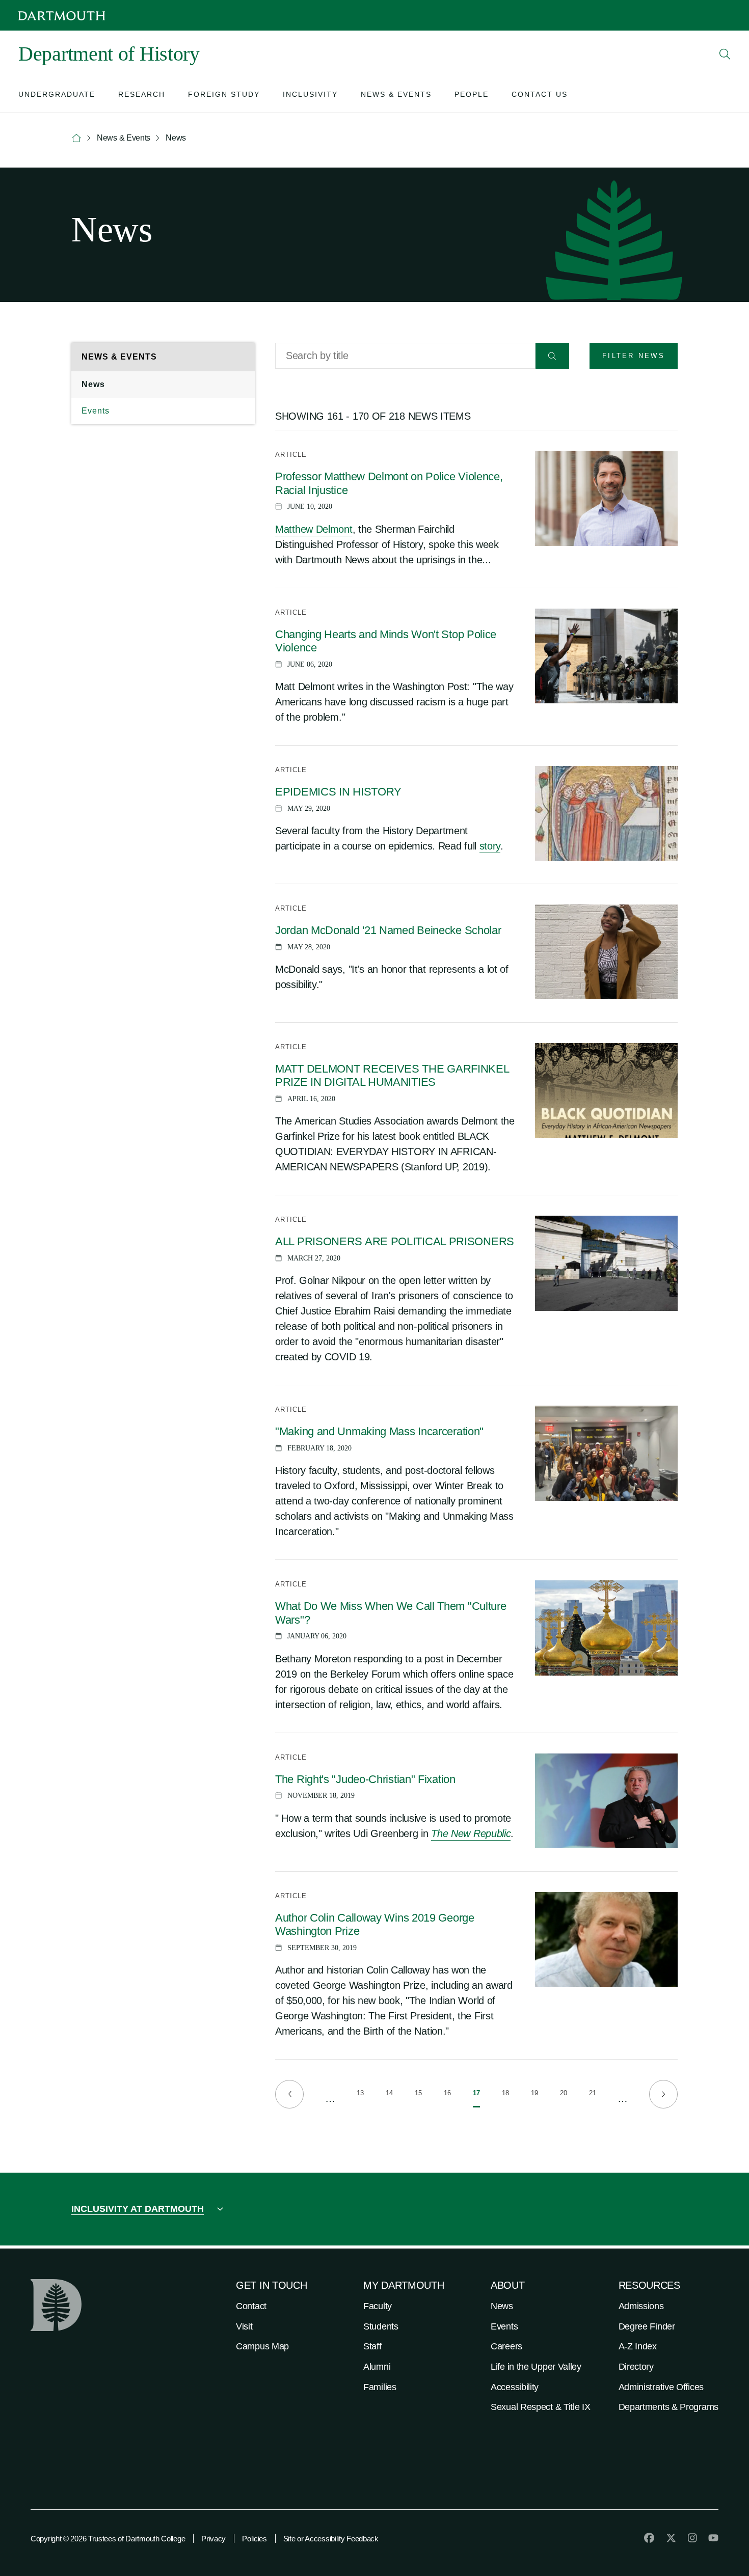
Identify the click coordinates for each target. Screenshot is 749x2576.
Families (380, 2387)
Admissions (641, 2306)
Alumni (377, 2367)
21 (593, 2095)
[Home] (76, 138)
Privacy (213, 2539)
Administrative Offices (661, 2387)
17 (476, 2098)
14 (389, 2095)
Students (381, 2326)
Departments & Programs (668, 2407)
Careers (506, 2346)
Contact (251, 2306)
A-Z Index (638, 2346)
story (490, 846)
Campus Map (262, 2346)
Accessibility (515, 2387)
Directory (636, 2367)
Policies (255, 2539)
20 (564, 2095)
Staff (372, 2346)
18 (505, 2095)
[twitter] (671, 2538)
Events (96, 411)
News (93, 384)
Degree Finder (647, 2326)
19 (534, 2095)
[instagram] (692, 2538)
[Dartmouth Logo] (62, 16)
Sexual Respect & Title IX (541, 2407)
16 (447, 2095)
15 (418, 2095)
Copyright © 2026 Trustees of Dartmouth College (108, 2539)
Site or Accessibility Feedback (331, 2539)
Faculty (378, 2306)
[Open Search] (725, 54)
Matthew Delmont (314, 529)
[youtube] (713, 2538)
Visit (244, 2326)
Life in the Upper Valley (536, 2367)
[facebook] (649, 2538)
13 (360, 2095)
